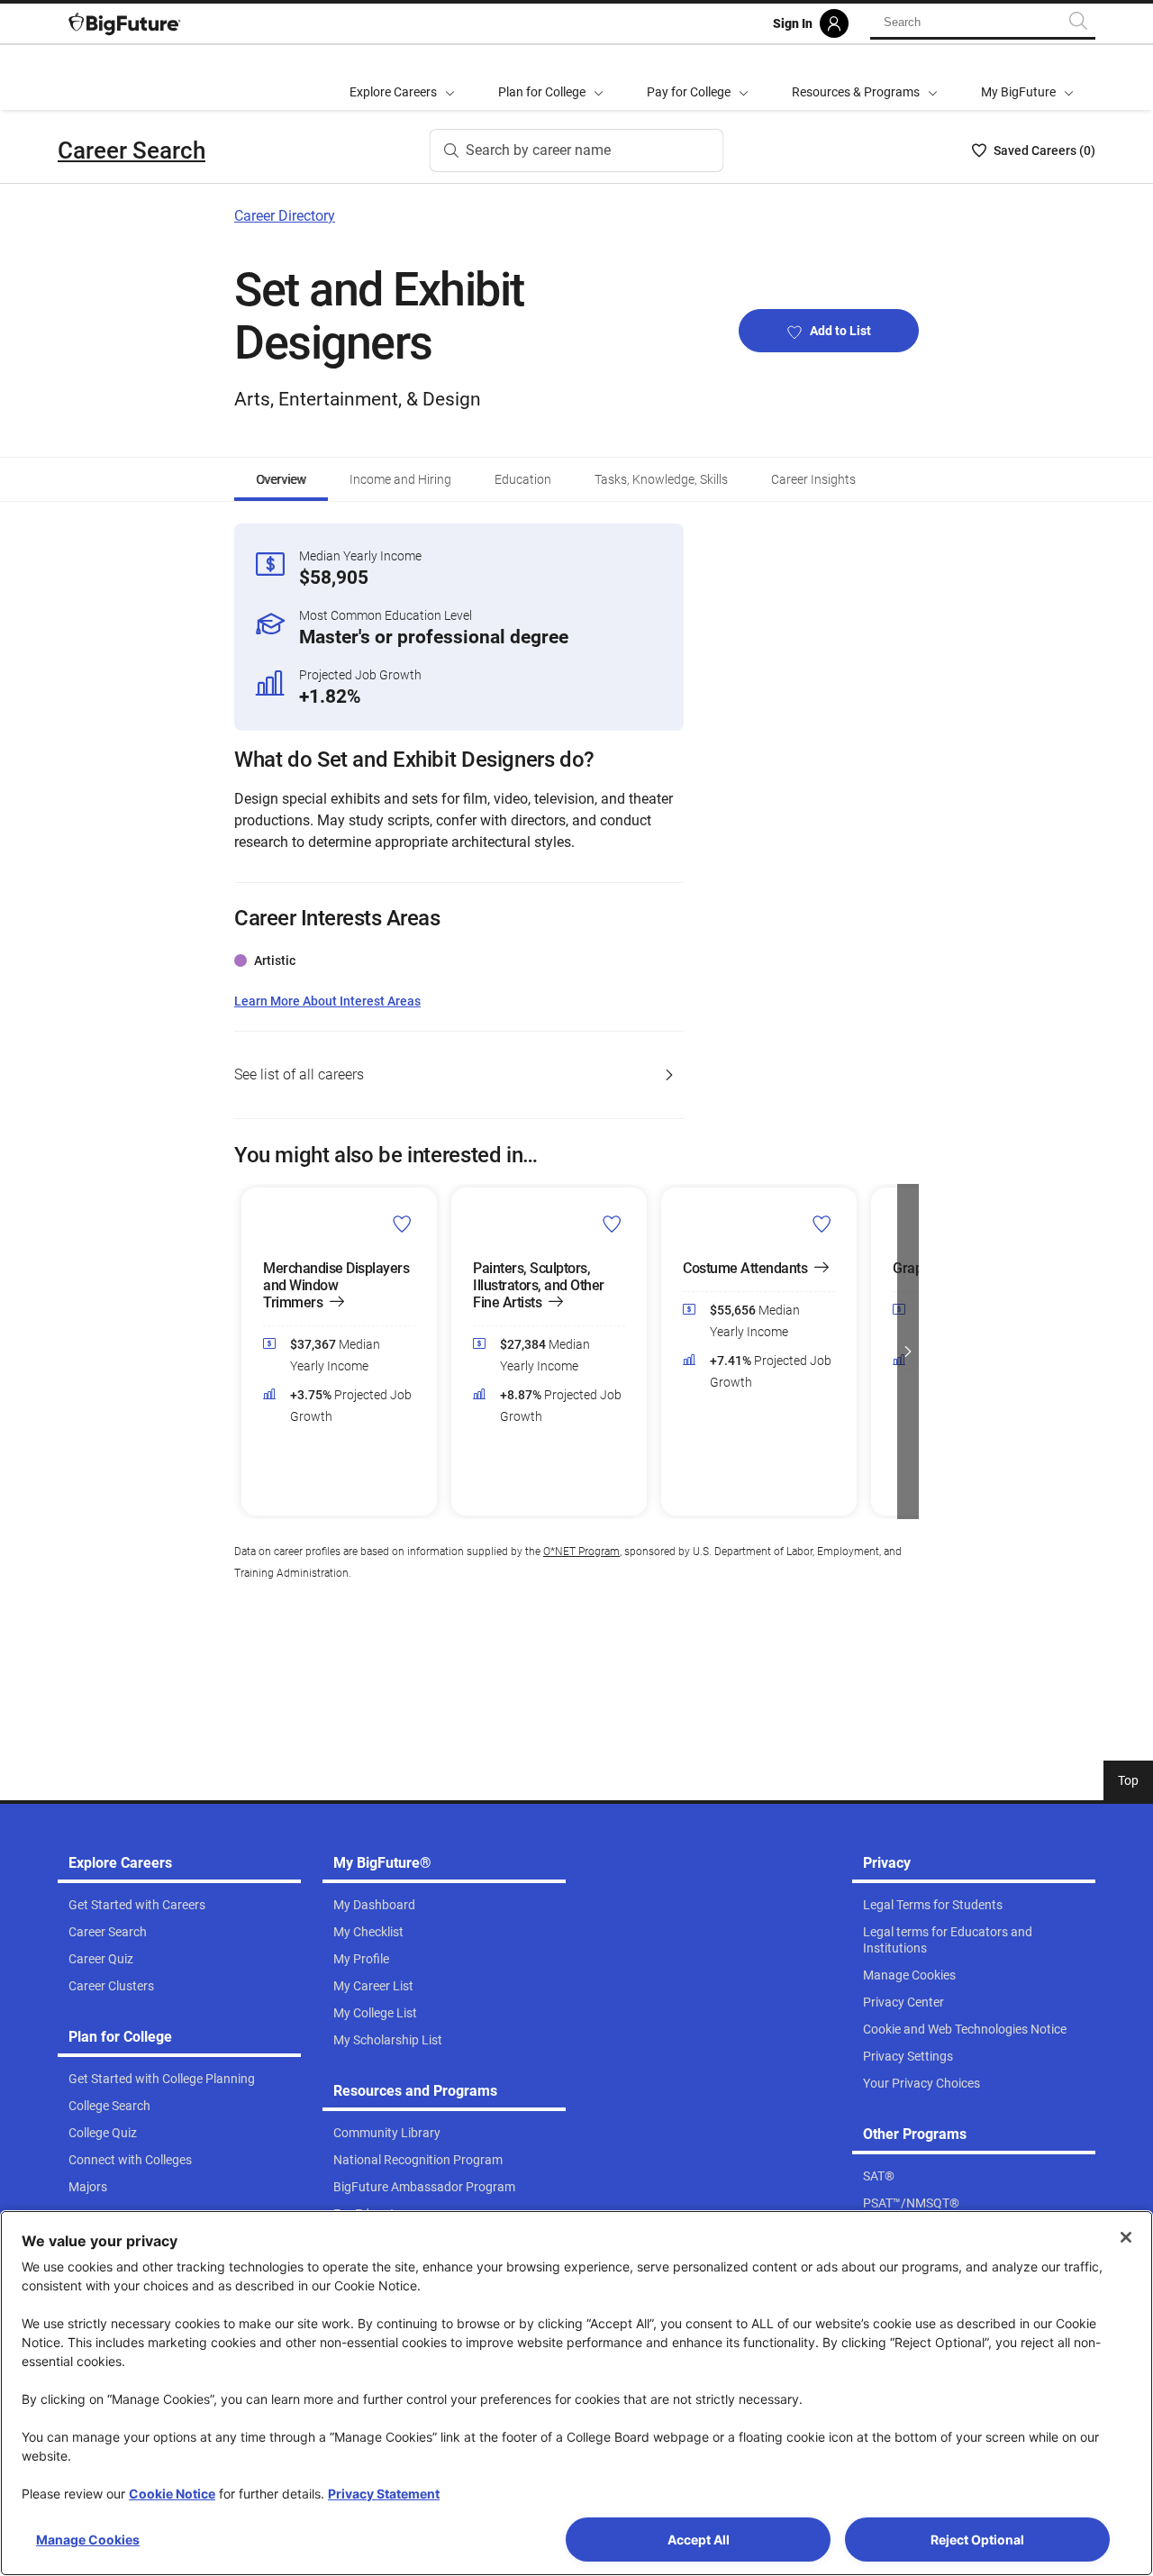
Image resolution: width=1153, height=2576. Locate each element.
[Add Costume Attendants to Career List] (822, 1224)
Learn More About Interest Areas (327, 1001)
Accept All (699, 2540)
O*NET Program (581, 1552)
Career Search (132, 150)
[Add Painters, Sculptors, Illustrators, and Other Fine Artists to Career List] (612, 1224)
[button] (245, 1352)
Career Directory (285, 216)
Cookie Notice (172, 2494)
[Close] (1126, 2237)
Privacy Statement (384, 2494)
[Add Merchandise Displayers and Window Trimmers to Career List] (402, 1224)
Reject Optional (977, 2540)
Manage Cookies (88, 2540)
